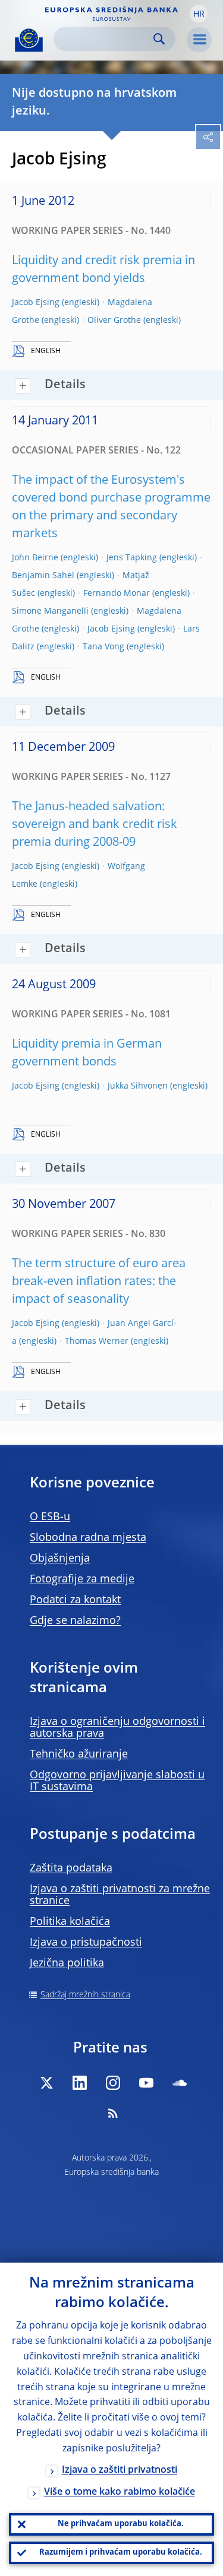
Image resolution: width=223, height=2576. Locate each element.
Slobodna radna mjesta (88, 1538)
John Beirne (35, 558)
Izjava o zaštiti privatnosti (120, 2470)
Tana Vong (103, 647)
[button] (199, 14)
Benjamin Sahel (43, 576)
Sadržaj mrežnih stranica (85, 1995)
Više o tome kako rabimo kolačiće (120, 2492)
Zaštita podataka (71, 1868)
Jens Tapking (132, 558)
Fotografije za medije (82, 1579)
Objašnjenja (60, 1559)
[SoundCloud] (180, 2083)
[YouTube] (146, 2083)
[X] (46, 2083)
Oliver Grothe (114, 321)
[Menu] (199, 40)
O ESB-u (50, 1517)
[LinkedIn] (80, 2083)
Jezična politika (67, 1963)
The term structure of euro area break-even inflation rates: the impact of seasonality (99, 1282)
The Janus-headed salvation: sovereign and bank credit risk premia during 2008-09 (95, 825)
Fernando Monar (117, 594)
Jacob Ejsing (36, 303)
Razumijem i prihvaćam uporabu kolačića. (121, 2553)
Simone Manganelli (50, 611)
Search (159, 39)
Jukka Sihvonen (138, 1086)
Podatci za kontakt (75, 1600)
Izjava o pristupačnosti (86, 1943)
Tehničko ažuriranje (79, 1755)
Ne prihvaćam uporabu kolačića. (121, 2524)
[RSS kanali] (113, 2113)
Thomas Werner (97, 1341)
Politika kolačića (70, 1922)
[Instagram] (113, 2083)
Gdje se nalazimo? (75, 1621)
